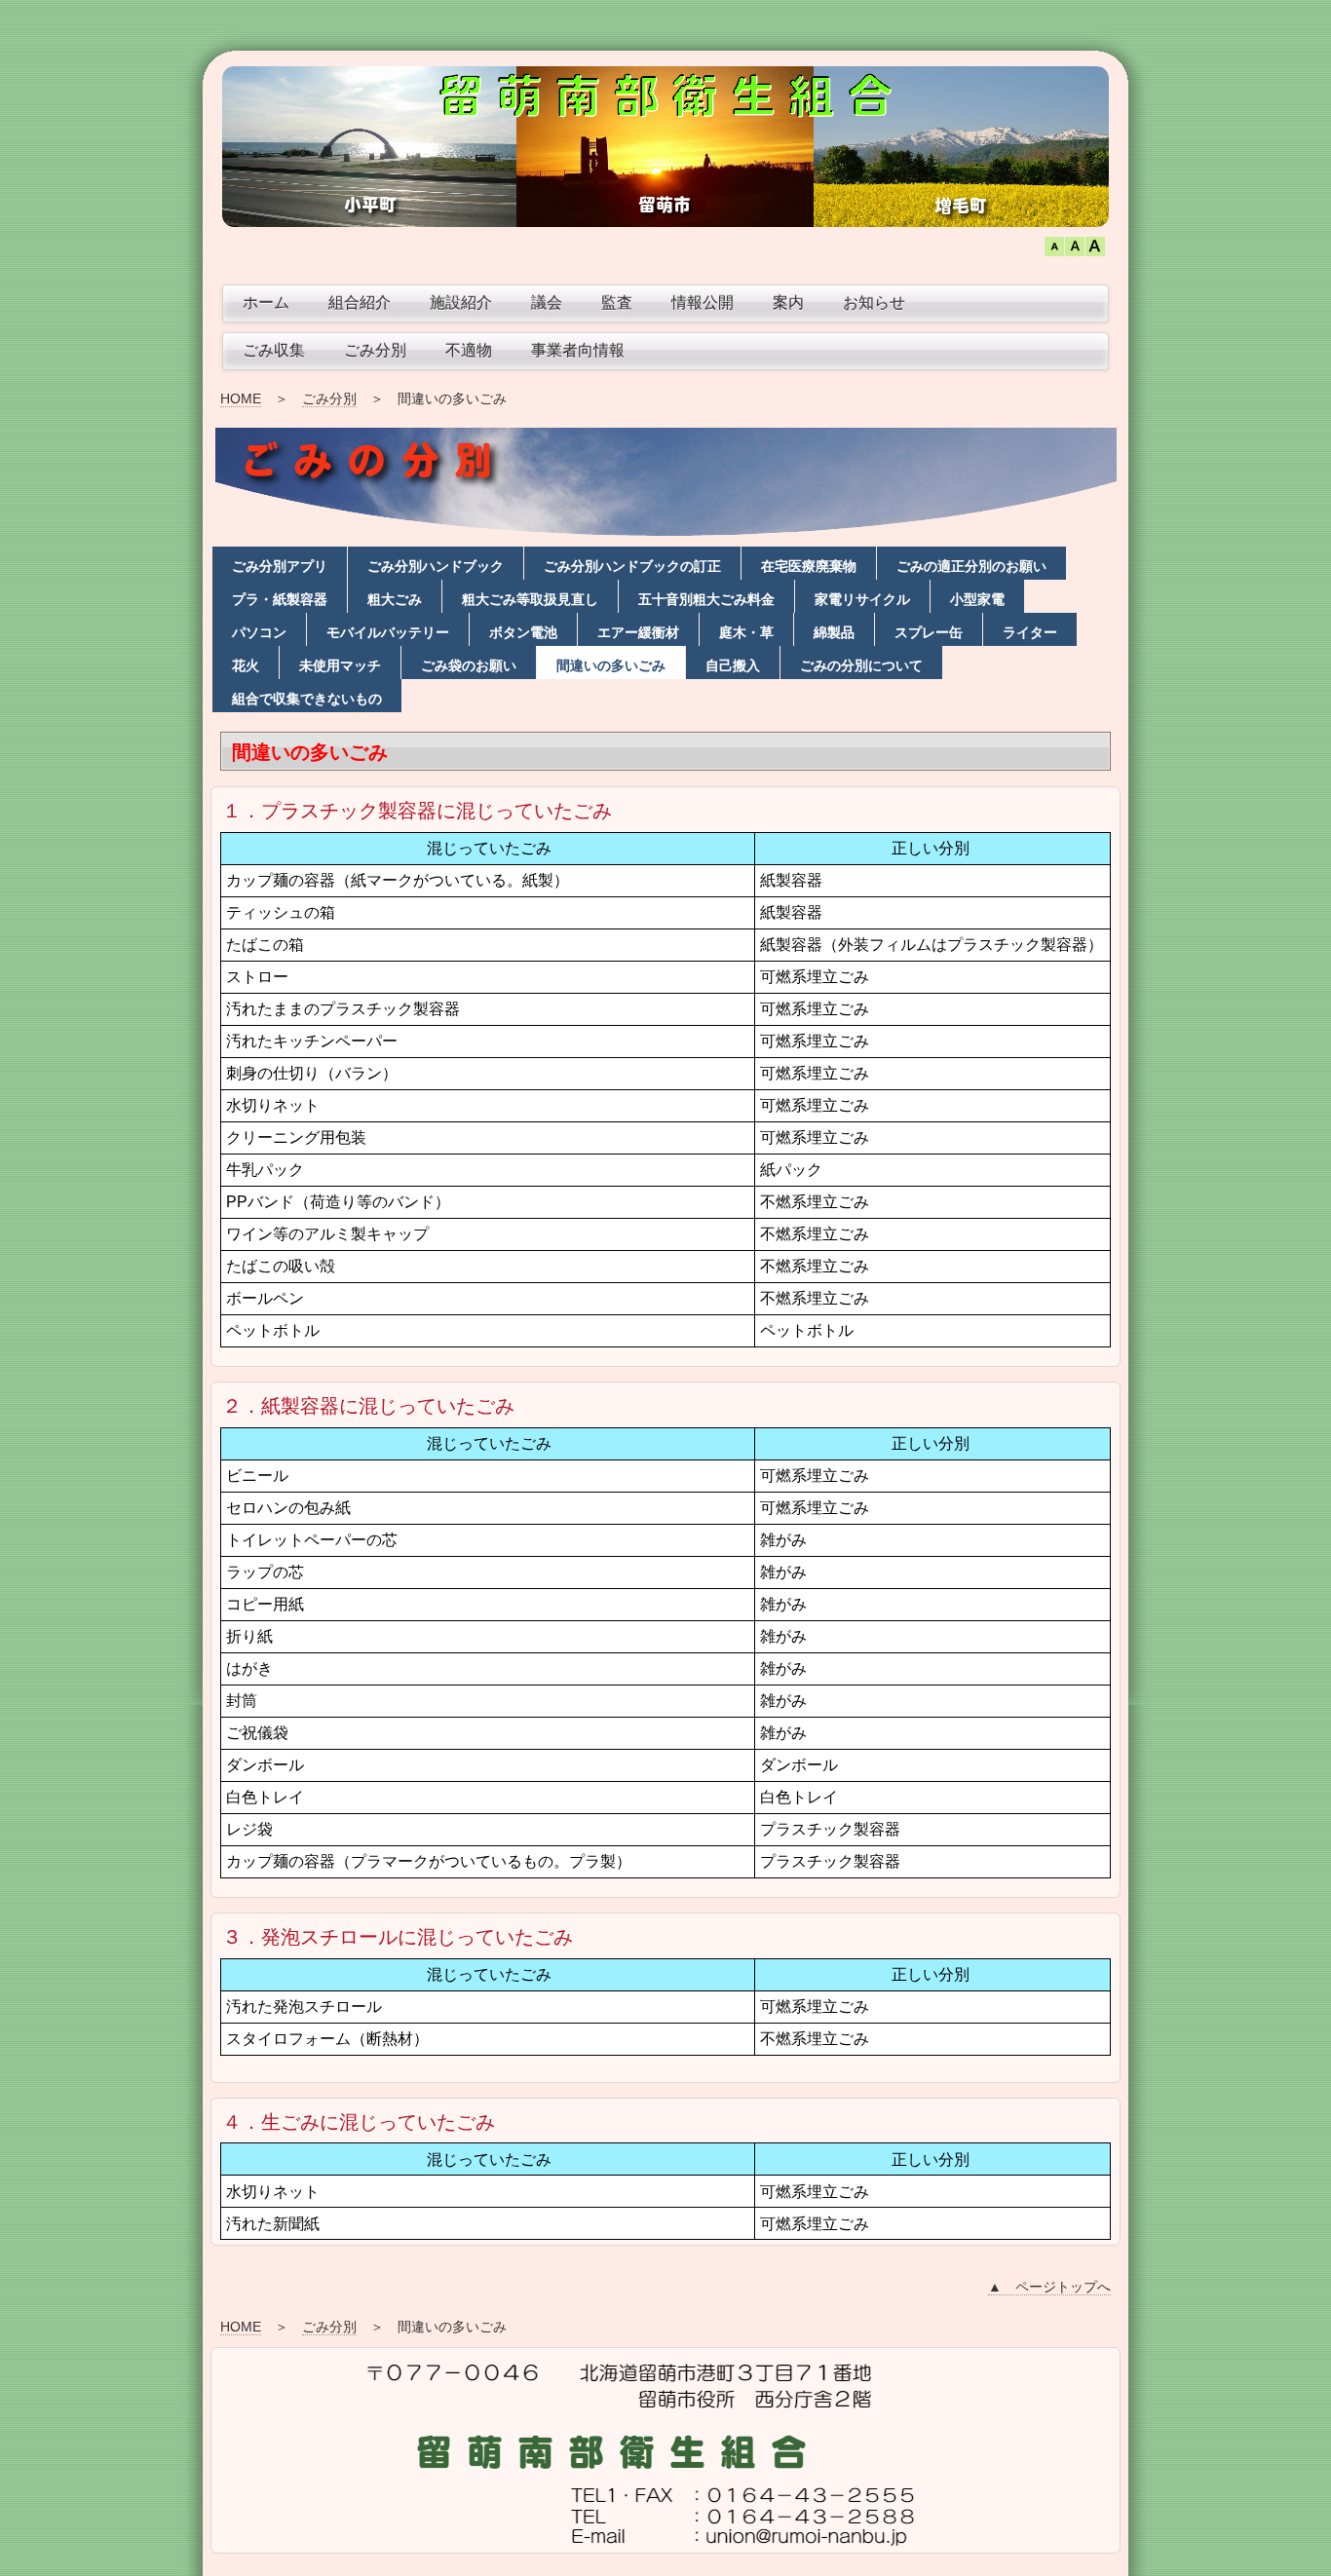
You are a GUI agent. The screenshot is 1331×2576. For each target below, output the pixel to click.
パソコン (259, 632)
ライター (1030, 632)
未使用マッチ (340, 665)
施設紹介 (461, 303)
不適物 (469, 350)
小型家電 (977, 599)
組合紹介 (360, 303)
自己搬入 (733, 665)
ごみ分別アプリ (280, 566)
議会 (547, 303)
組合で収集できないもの (307, 699)
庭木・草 (746, 632)
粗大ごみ (395, 599)
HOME (241, 399)
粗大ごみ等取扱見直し (530, 599)
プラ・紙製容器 (280, 599)
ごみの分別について (861, 665)
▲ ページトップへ (1049, 2287)
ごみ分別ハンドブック (436, 566)
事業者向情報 (578, 350)
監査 (617, 303)
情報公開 (703, 303)
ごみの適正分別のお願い (971, 566)
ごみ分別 (375, 350)
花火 (246, 665)
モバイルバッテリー (388, 632)
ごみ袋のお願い (469, 665)
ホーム (266, 303)
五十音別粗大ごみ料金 (706, 599)
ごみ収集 (274, 350)
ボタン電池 (523, 632)
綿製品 (834, 632)
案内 (788, 303)
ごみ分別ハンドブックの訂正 (632, 566)
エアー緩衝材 (638, 632)
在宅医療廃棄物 (809, 566)
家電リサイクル (862, 599)
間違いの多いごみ (611, 665)
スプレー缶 (929, 632)
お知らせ (874, 303)
